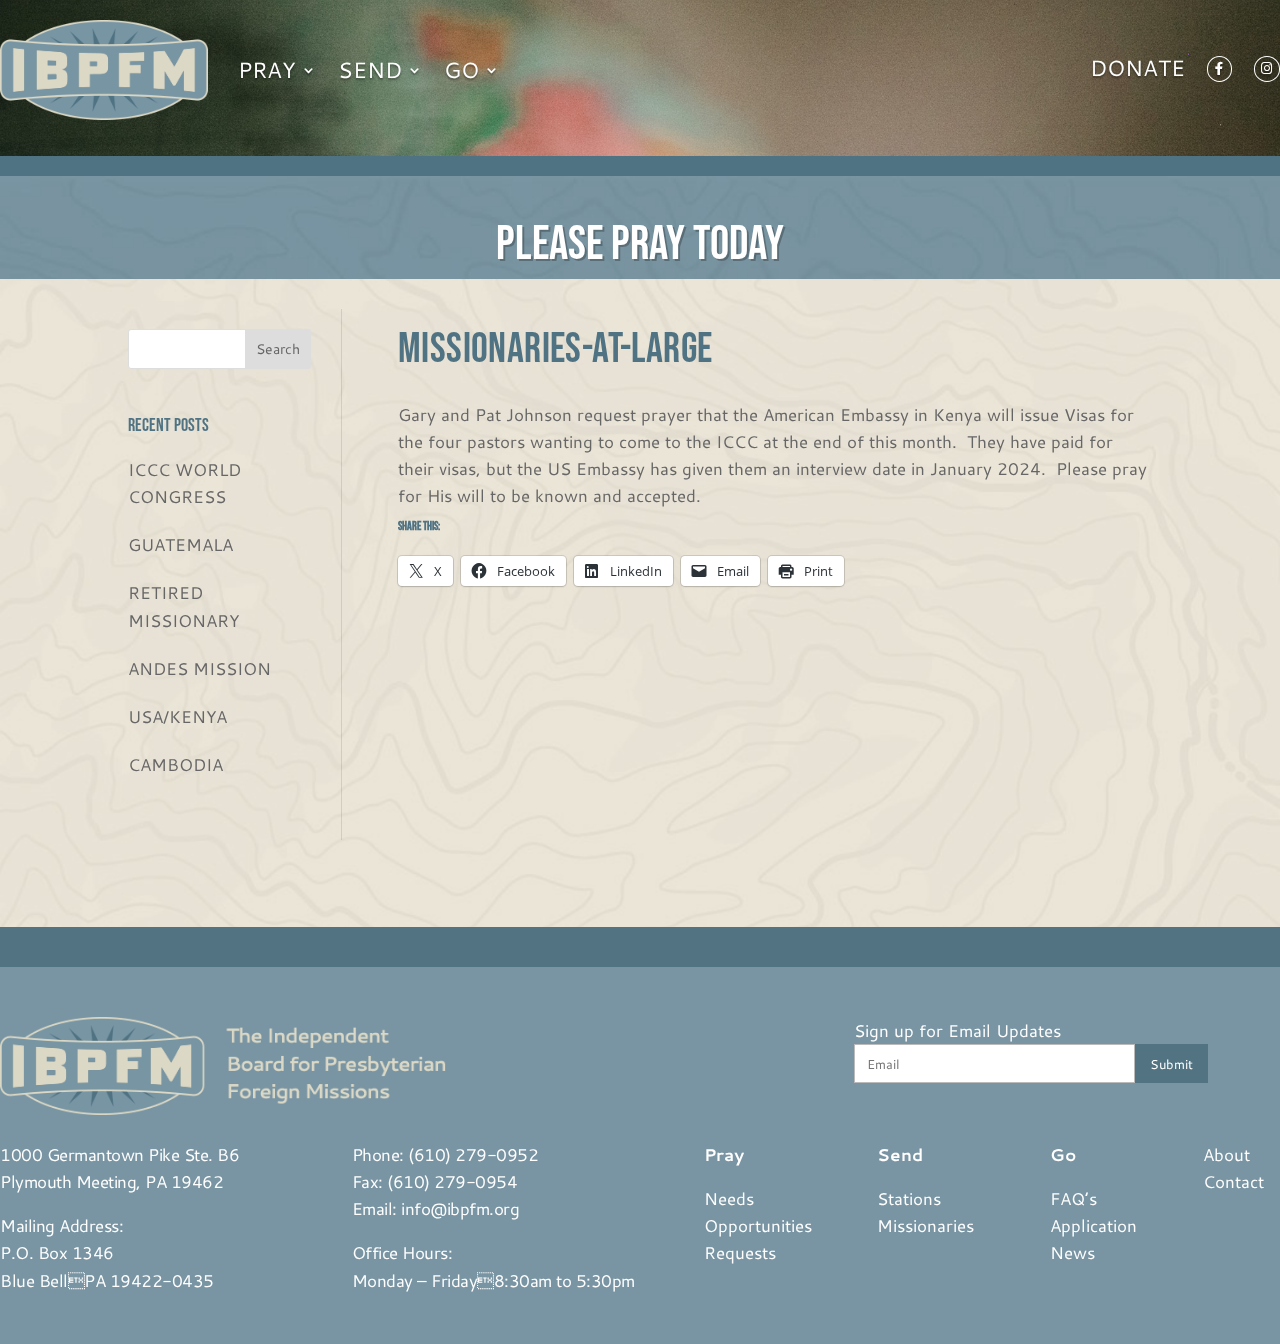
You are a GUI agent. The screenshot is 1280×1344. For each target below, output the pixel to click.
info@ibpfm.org (460, 1208)
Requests (740, 1252)
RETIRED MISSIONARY (183, 605)
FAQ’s (1073, 1198)
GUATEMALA (180, 544)
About (1226, 1154)
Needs (729, 1198)
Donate (1137, 72)
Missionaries (925, 1225)
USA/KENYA (177, 716)
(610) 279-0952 (473, 1154)
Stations (909, 1198)
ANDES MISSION (199, 668)
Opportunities (758, 1225)
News (1072, 1252)
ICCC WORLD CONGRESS (184, 482)
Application (1093, 1225)
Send (370, 69)
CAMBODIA (175, 764)
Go (461, 69)
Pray (267, 69)
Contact (1233, 1181)
